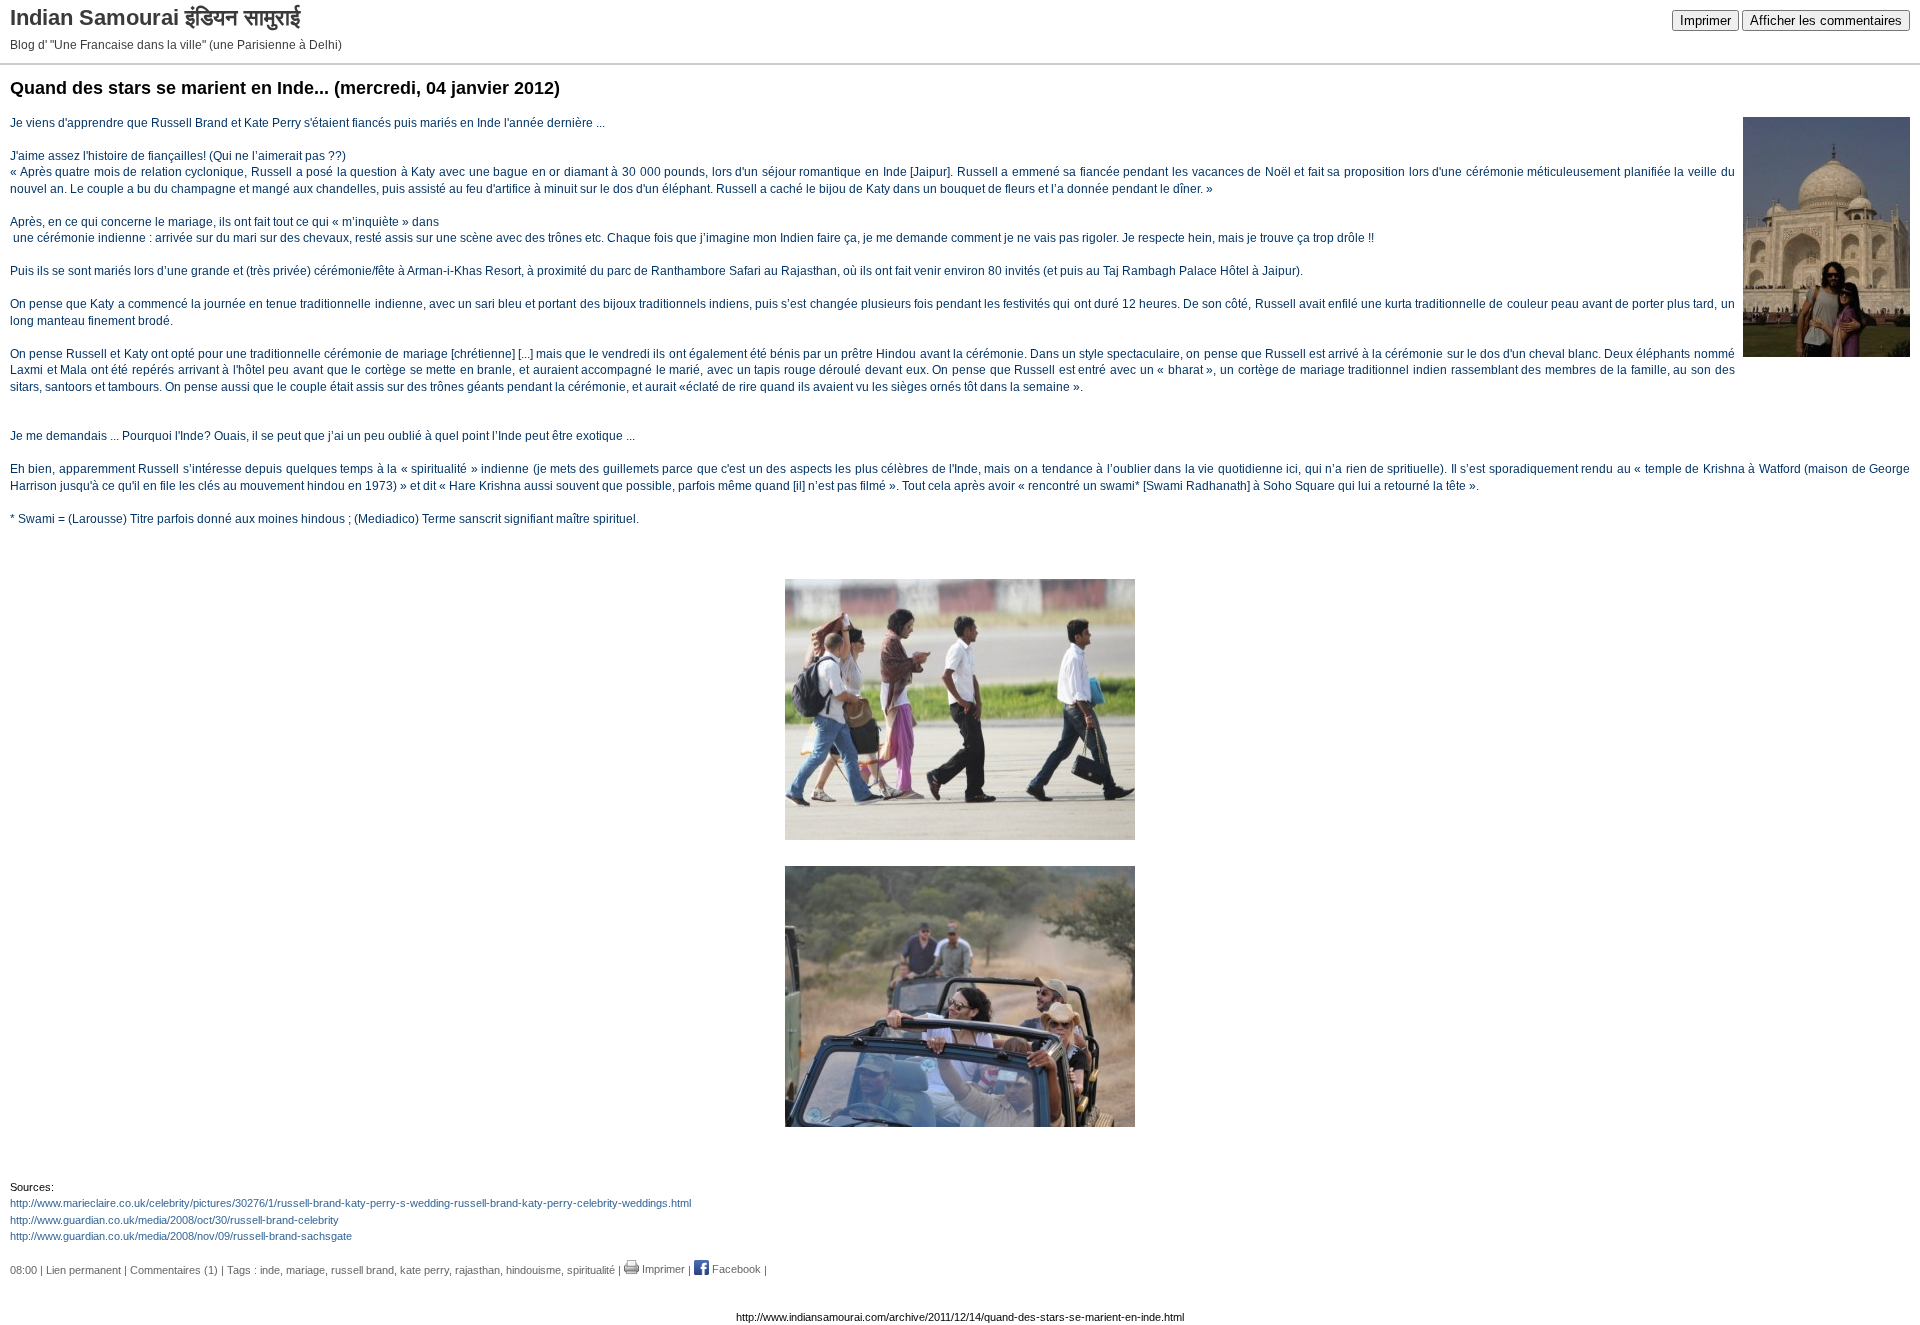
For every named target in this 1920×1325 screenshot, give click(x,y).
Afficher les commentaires (1826, 20)
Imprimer (1705, 20)
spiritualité (591, 1269)
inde (270, 1269)
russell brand (362, 1269)
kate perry (424, 1269)
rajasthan (477, 1269)
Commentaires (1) (174, 1269)
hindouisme (533, 1269)
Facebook (735, 1269)
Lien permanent (83, 1269)
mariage (305, 1269)
